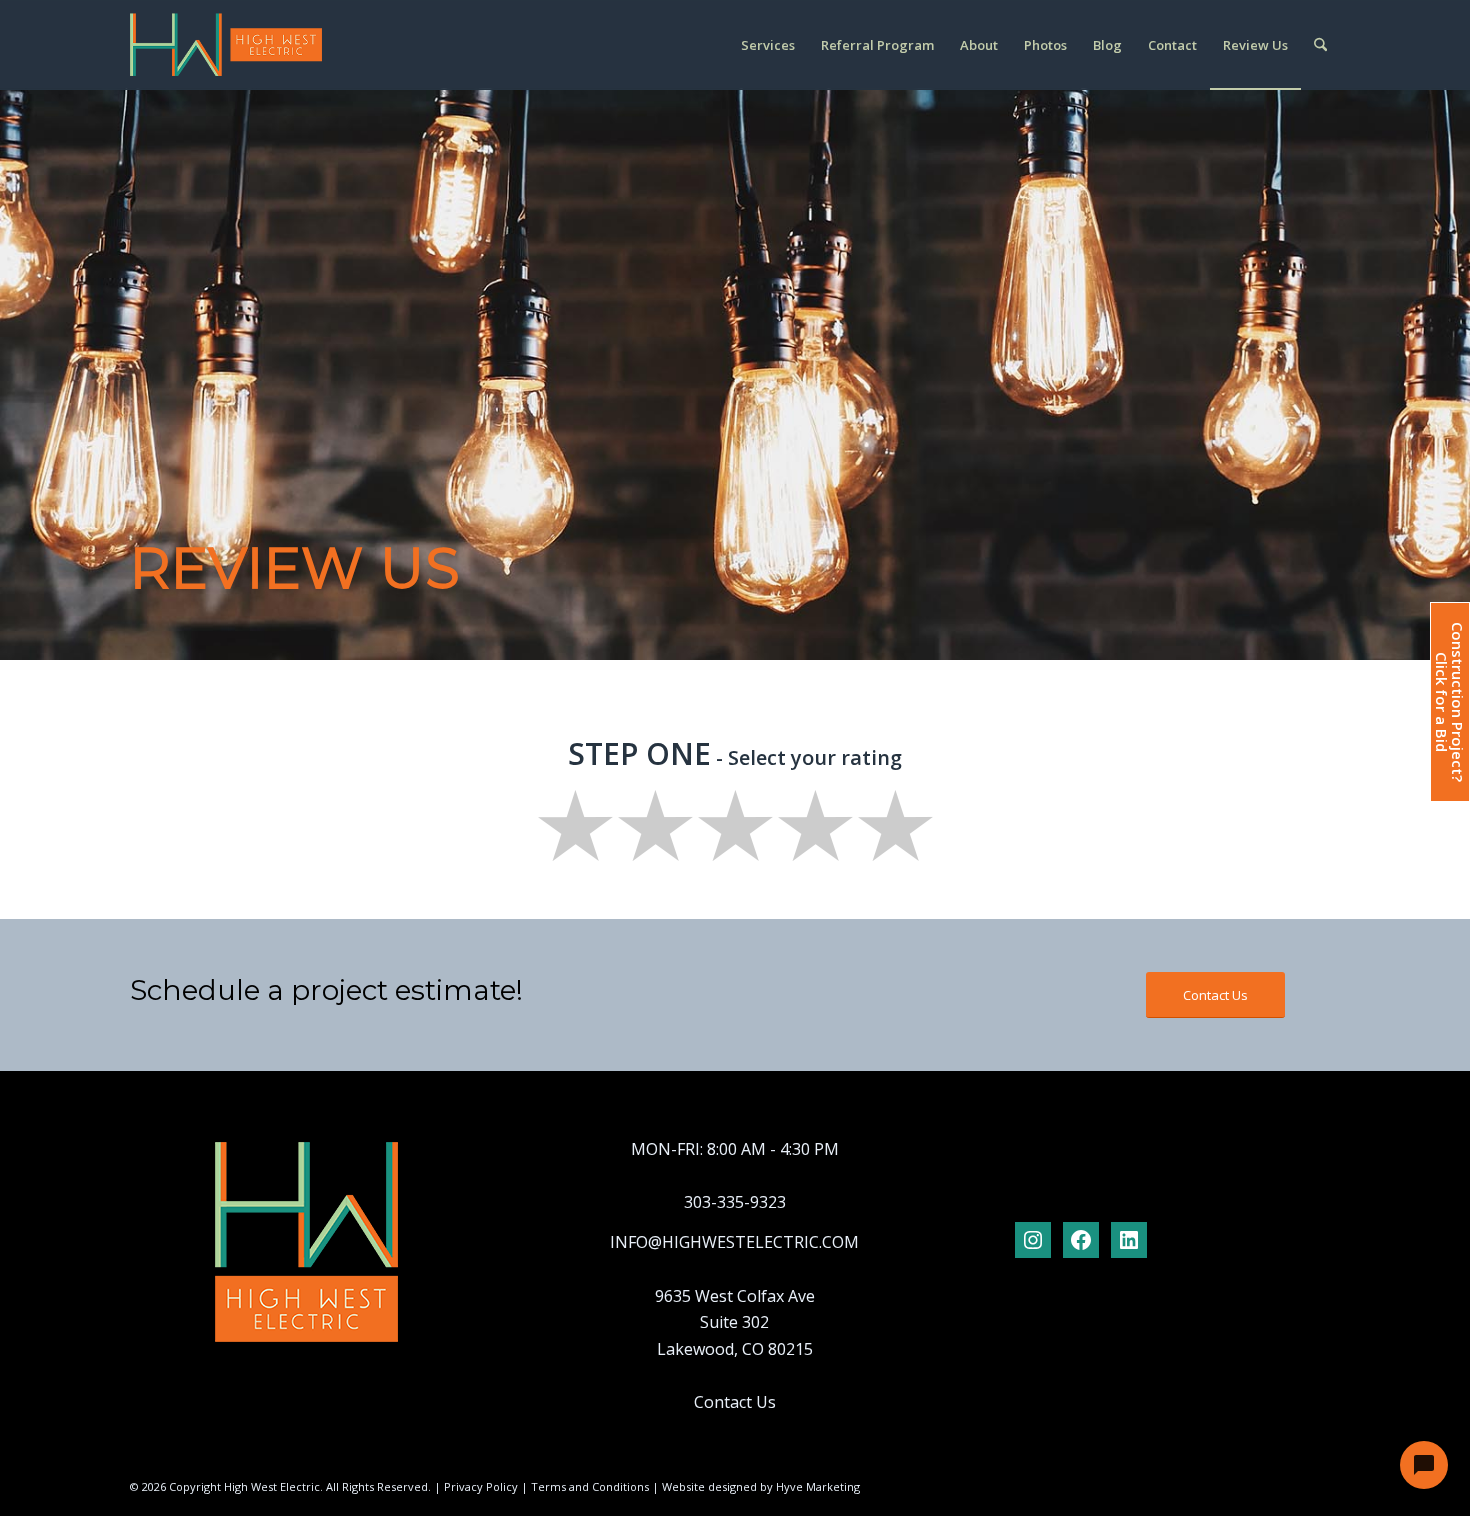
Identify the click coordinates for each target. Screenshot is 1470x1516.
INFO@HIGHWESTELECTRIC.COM (734, 1242)
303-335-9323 (735, 1202)
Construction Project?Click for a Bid (1449, 702)
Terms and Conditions (590, 1486)
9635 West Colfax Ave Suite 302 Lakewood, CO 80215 (735, 1322)
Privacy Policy (481, 1486)
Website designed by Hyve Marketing (761, 1486)
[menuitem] (768, 45)
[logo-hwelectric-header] (226, 45)
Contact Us (735, 1402)
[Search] (1320, 45)
